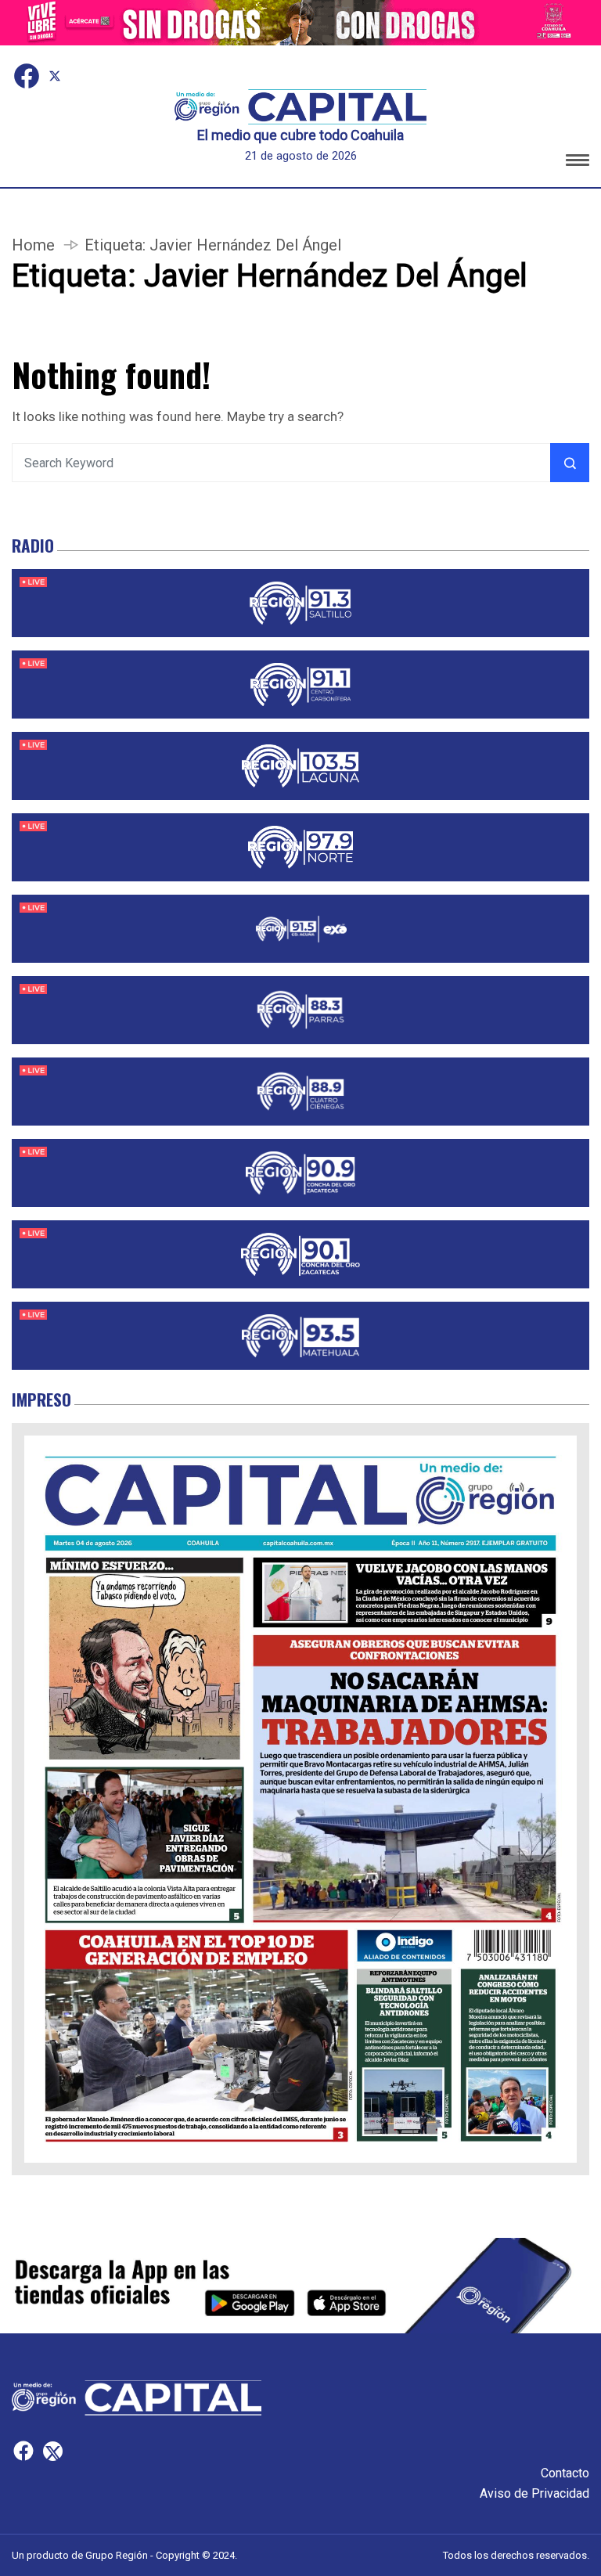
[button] (578, 162)
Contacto (565, 2473)
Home (33, 245)
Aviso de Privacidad (534, 2493)
